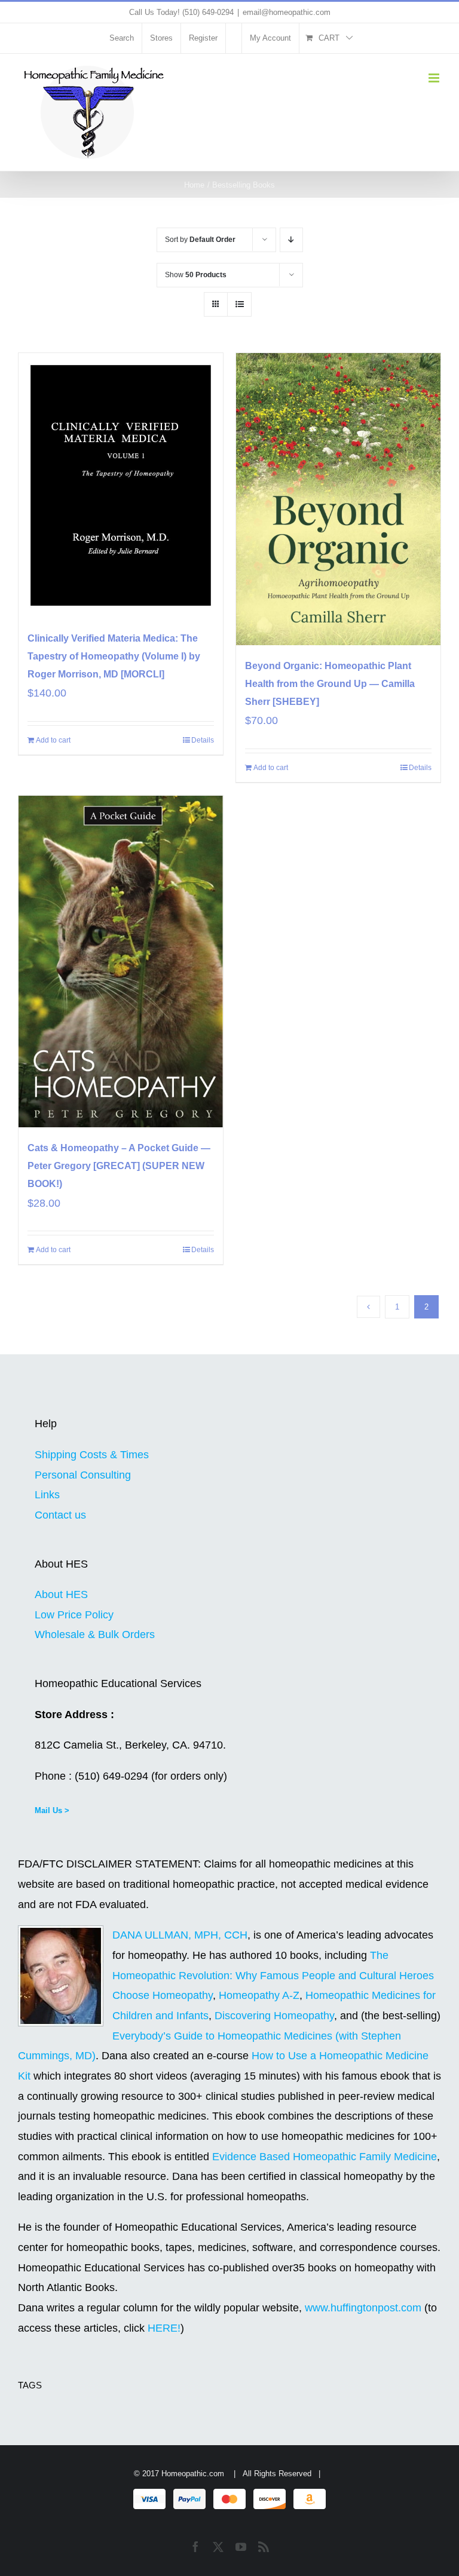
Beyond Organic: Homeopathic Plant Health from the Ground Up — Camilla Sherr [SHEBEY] (330, 684)
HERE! (164, 2328)
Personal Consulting (83, 1475)
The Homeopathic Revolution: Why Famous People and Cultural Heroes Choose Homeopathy (273, 1975)
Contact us (60, 1515)
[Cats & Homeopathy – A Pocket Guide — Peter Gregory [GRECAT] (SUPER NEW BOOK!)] (121, 962)
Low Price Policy (74, 1615)
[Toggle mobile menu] (435, 78)
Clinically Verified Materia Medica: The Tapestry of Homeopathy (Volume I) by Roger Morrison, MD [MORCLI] (114, 656)
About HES (61, 1594)
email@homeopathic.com (287, 12)
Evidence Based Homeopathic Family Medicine (325, 2157)
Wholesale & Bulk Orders (95, 1634)
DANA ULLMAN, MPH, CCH (180, 1935)
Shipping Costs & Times (92, 1455)
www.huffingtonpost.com (365, 2308)
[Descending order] (291, 240)
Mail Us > (52, 1810)
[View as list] (239, 304)
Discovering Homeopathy (274, 2016)
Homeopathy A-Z (259, 1995)
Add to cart (53, 740)
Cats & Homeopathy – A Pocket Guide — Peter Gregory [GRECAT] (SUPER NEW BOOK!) (119, 1166)
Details (203, 740)
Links (47, 1495)
